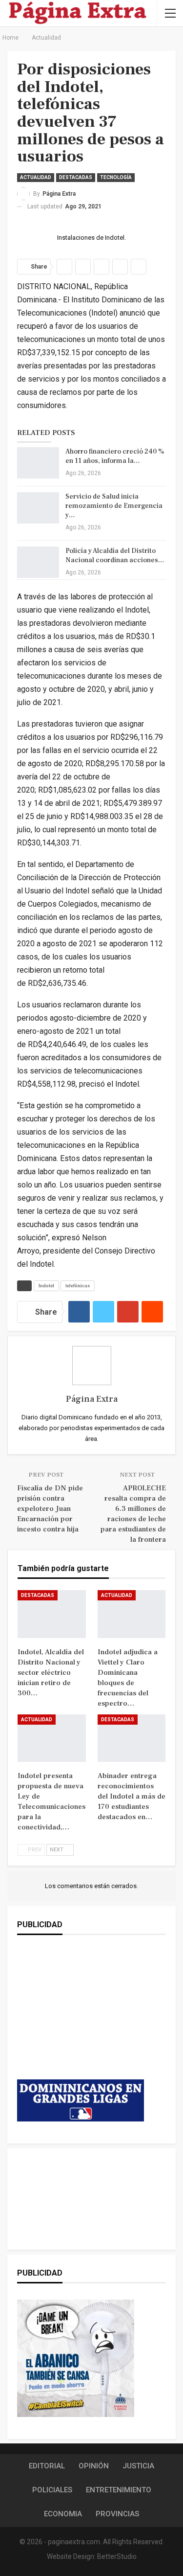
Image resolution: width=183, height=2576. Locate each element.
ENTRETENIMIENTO (119, 2490)
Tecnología (116, 177)
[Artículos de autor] (91, 1366)
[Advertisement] (81, 2017)
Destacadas (76, 177)
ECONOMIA (63, 2514)
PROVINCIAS (117, 2514)
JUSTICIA (138, 2466)
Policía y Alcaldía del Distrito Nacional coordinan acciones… (115, 556)
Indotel (46, 1286)
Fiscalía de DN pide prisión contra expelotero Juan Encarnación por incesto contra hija (50, 1509)
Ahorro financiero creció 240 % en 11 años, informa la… (115, 456)
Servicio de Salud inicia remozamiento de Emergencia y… (114, 506)
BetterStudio (117, 2556)
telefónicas (78, 1286)
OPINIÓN (94, 2466)
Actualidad (36, 177)
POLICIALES (52, 2490)
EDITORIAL (47, 2466)
